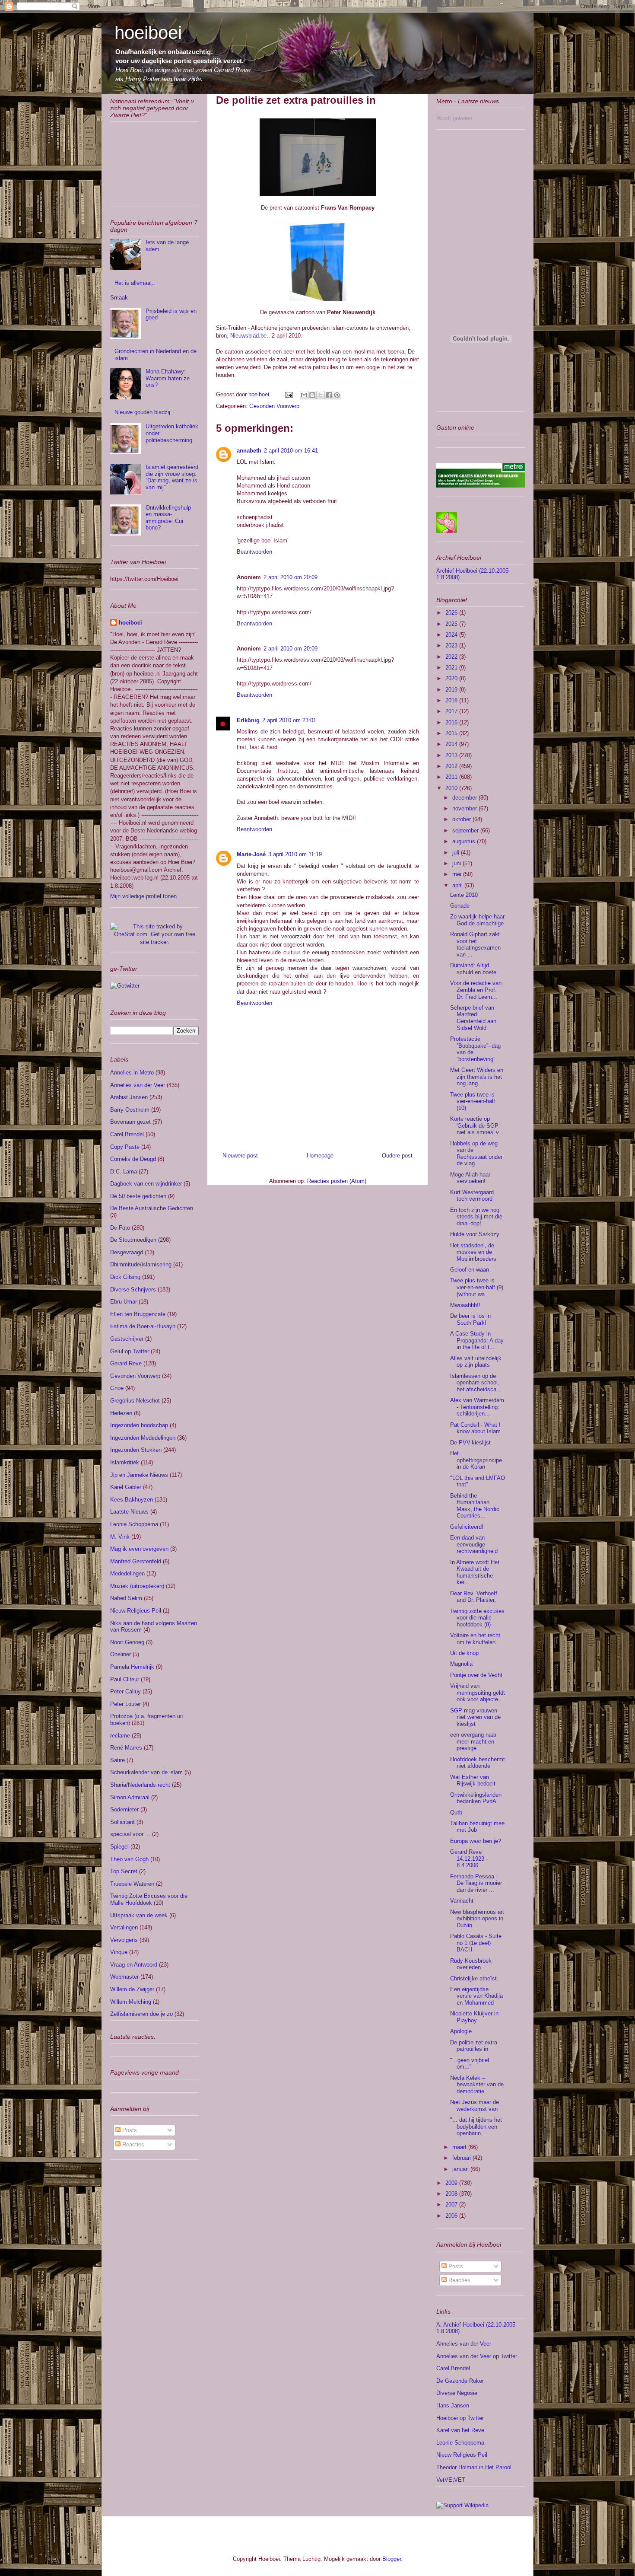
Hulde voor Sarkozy (475, 1234)
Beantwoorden (254, 552)
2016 (452, 722)
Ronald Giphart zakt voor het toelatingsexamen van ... (475, 944)
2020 (452, 678)
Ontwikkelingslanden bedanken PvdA (476, 1798)
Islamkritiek (125, 1462)
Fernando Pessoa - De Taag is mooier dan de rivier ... (476, 1883)
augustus (465, 841)
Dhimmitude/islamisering (141, 1264)
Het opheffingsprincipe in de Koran (476, 1460)
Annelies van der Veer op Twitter (477, 2356)
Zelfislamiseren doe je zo (141, 2014)
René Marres (126, 1748)
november (465, 808)
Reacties (132, 2144)
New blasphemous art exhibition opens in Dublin (477, 1919)
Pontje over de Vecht (476, 1675)
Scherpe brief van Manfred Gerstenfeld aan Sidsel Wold (473, 1018)
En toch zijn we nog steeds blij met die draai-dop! (476, 1217)
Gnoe (117, 1388)
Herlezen (121, 1413)
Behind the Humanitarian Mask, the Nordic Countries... (475, 1506)
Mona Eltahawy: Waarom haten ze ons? (168, 378)
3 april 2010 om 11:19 (295, 854)
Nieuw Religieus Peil (136, 1611)
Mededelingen (127, 1573)
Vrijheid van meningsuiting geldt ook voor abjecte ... (478, 1693)
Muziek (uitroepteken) (137, 1586)
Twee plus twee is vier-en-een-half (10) (473, 1101)
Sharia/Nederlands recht (140, 1785)
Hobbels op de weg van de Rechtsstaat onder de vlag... (476, 1154)
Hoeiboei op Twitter (460, 2418)
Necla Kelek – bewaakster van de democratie (477, 2085)
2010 (452, 788)
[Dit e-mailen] (304, 395)
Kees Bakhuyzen (132, 1500)
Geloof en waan (470, 1270)
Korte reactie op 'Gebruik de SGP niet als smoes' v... (477, 1125)
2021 (452, 668)
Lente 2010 (464, 895)
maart (460, 2147)
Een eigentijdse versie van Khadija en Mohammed (476, 1996)
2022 (452, 657)
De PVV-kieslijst (470, 1443)
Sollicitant (122, 1822)
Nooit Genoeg (127, 1642)
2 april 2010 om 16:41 (291, 451)
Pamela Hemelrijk (132, 1667)
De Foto (120, 1228)
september (466, 831)
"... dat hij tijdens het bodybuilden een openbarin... (476, 2126)
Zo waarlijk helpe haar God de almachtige (477, 920)
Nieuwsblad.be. (249, 336)
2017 (452, 711)
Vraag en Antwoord (134, 1965)
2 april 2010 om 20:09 (291, 577)
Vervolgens (124, 1940)
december (465, 798)
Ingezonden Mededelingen (143, 1438)
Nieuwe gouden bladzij (142, 412)
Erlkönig (248, 720)
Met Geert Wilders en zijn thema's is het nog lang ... (477, 1077)
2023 (452, 646)
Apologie (461, 2031)
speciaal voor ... (130, 1834)
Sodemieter (124, 1809)
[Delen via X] (321, 395)
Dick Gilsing (125, 1277)
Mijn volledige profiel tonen (143, 896)
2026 (452, 613)
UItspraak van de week (139, 1915)
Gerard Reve (126, 1363)
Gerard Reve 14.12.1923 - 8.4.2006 (469, 1859)
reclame (120, 1736)
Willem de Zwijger (132, 1989)
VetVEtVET (451, 2480)
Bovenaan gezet (130, 1122)
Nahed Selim (126, 1598)
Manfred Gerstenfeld (136, 1561)
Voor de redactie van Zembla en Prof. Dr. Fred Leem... (476, 990)
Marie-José (251, 854)
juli (457, 853)
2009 (452, 2183)
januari (461, 2169)
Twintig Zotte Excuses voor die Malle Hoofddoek (149, 1899)
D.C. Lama (124, 1172)
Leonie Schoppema (134, 1524)
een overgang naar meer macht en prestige (473, 1741)
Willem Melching (131, 2002)
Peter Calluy (125, 1691)
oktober (462, 819)
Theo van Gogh (129, 1859)
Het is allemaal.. (135, 283)
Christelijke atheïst (473, 1978)
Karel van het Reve (460, 2430)
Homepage (320, 1156)
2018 (452, 700)
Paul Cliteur (125, 1679)
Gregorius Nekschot (135, 1401)
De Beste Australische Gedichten (152, 1208)
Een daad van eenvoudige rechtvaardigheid (474, 1544)
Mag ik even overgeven (139, 1549)
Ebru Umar (124, 1302)
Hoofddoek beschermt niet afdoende (478, 1763)
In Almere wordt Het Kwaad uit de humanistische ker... (475, 1572)
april (458, 885)
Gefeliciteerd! (467, 1527)
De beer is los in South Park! (470, 1319)
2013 (452, 755)
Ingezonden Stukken (136, 1450)
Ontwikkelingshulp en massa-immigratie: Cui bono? (168, 518)
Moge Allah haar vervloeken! (470, 1178)
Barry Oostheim (130, 1110)
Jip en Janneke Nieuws (139, 1475)
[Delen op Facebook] (329, 395)
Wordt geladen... (457, 118)
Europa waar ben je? (476, 1841)
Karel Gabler (126, 1487)
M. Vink (120, 1537)
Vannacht (462, 1901)
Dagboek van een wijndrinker (146, 1184)
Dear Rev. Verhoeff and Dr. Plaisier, (474, 1597)
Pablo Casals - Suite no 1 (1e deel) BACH (476, 1943)
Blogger (392, 2559)
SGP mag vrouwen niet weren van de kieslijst (475, 1717)
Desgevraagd (127, 1252)
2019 (452, 690)
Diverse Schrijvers (133, 1290)
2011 (452, 777)
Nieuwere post (240, 1156)
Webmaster (124, 1977)
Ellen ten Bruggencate (138, 1314)
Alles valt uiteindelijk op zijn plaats (476, 1362)
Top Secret (124, 1871)
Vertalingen (124, 1927)
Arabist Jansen (129, 1097)
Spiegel (119, 1847)
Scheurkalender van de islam (146, 1772)
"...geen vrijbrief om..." (470, 2064)
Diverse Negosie (457, 2393)
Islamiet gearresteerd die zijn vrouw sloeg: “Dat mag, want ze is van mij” (172, 477)
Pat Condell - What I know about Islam (475, 1428)
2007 (452, 2205)
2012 (452, 766)
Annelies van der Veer (138, 1085)
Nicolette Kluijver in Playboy (474, 2017)
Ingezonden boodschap (139, 1425)
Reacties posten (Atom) (337, 1181)
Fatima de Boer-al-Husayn (143, 1326)
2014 (452, 744)
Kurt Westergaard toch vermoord (472, 1196)
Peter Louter (125, 1704)
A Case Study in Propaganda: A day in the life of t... (477, 1340)
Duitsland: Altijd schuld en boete (473, 969)
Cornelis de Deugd (133, 1159)
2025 (452, 624)
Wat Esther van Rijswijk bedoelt (473, 1781)
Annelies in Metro (132, 1073)
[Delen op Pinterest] (337, 395)
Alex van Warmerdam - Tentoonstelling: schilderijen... (477, 1407)
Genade (460, 906)
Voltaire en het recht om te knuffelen (475, 1639)
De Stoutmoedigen (133, 1240)
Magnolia (461, 1664)
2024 (452, 635)
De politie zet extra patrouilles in (474, 2046)
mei (458, 874)
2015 (452, 733)
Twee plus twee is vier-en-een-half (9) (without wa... (477, 1287)
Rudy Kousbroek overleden (471, 1964)
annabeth (249, 451)
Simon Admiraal (130, 1797)
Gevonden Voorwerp (274, 406)
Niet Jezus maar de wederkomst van (475, 2106)
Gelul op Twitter (130, 1351)
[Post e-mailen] (288, 394)
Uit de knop (464, 1653)
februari (462, 2158)
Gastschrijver (127, 1339)
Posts (129, 2130)
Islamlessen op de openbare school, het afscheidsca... (476, 1383)
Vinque (119, 1952)
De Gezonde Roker (460, 2381)
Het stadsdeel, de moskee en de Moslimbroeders (473, 1252)
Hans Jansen (453, 2405)
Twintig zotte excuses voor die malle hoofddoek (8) (477, 1618)
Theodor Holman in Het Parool (474, 2467)
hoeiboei (148, 33)
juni (457, 863)
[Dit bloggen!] (312, 395)
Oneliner (121, 1654)
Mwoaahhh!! (465, 1305)
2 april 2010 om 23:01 (289, 720)
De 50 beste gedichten (138, 1196)
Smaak (119, 298)
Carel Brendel (127, 1134)
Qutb (456, 1812)
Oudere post (397, 1156)
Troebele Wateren (132, 1884)
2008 (452, 2194)
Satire (117, 1760)
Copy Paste (125, 1147)
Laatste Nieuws (129, 1512)
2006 (452, 2216)
